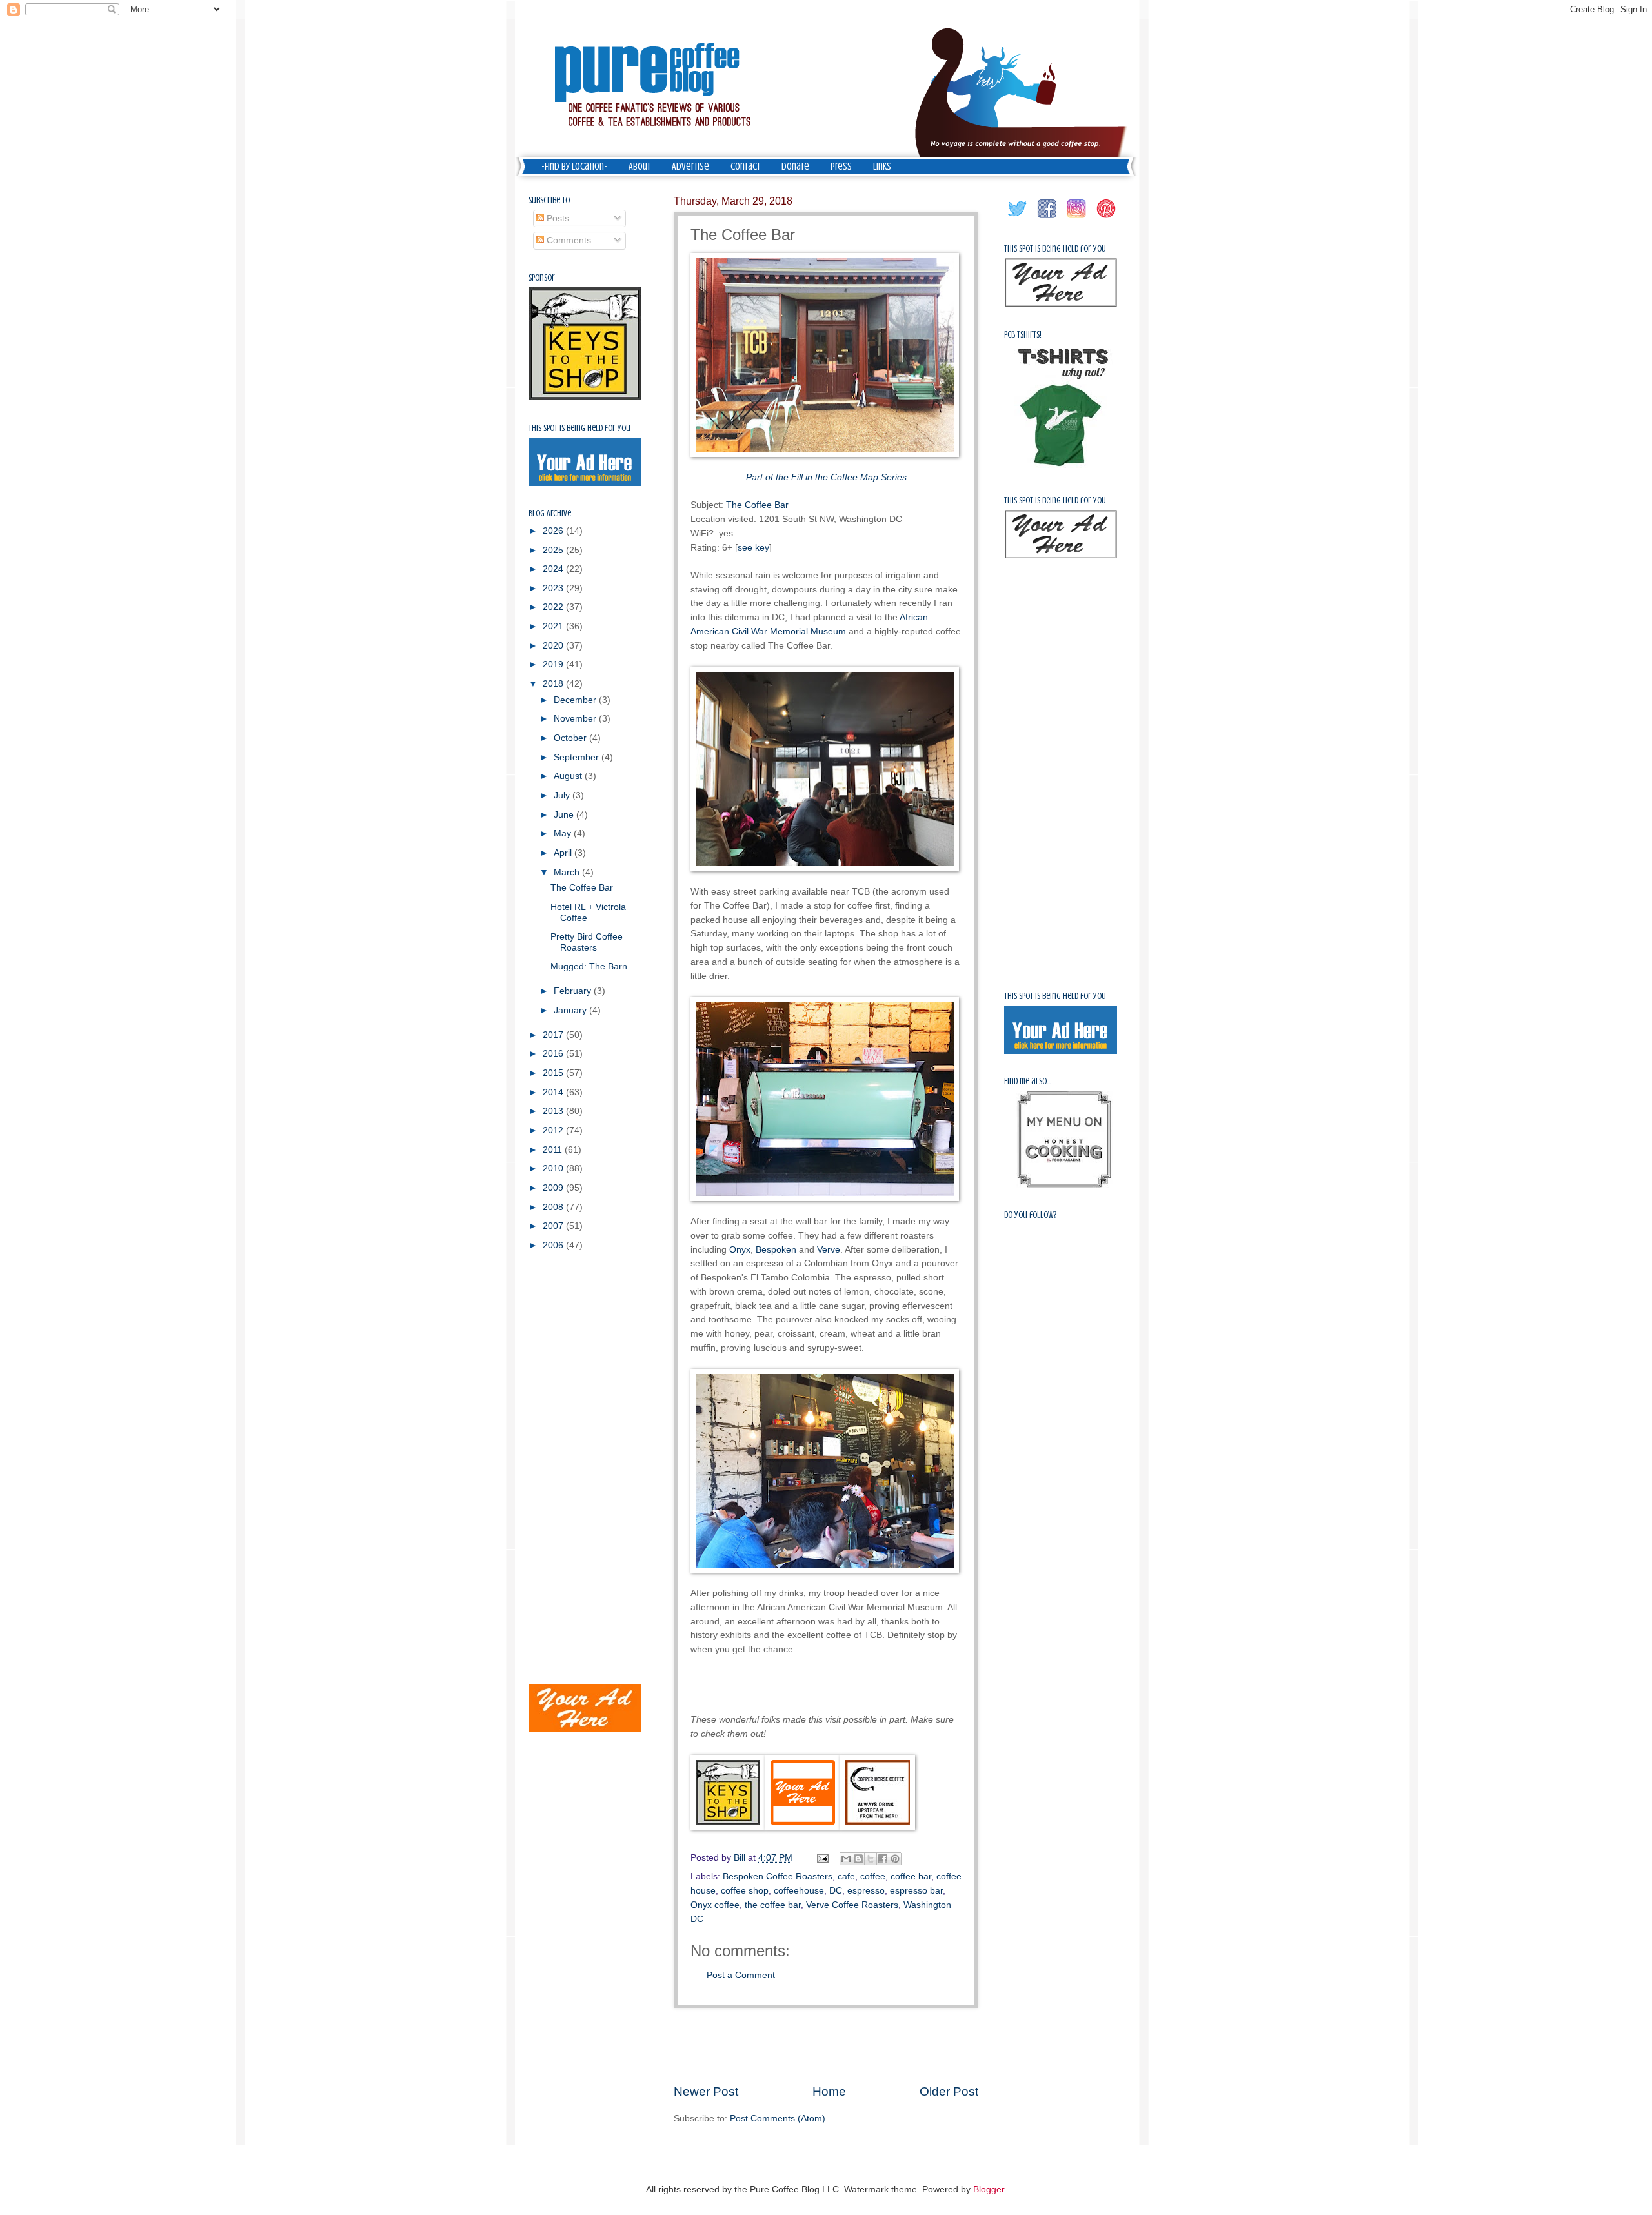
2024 (554, 569)
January (571, 1010)
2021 (554, 626)
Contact (745, 167)
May (564, 834)
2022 (554, 607)
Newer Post (706, 2091)
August (569, 776)
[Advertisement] (826, 2045)
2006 (554, 1245)
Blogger (989, 2190)
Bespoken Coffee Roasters (778, 1876)
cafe (846, 1876)
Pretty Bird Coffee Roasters (587, 942)
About (640, 167)
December (576, 700)
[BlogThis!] (858, 1859)
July (563, 795)
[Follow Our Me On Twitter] (1018, 218)
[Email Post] (822, 1858)
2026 (554, 531)
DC (836, 1891)
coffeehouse (799, 1891)
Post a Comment (741, 1975)
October (571, 738)
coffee (873, 1876)
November (576, 719)
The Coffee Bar (757, 505)
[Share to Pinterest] (895, 1859)
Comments (568, 240)
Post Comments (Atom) (778, 2119)
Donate (795, 167)
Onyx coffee (715, 1905)
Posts (557, 218)
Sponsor (542, 278)
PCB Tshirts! (1023, 335)
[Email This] (846, 1859)
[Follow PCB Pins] (1107, 218)
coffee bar (911, 1876)
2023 (554, 588)
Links (882, 167)
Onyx (740, 1249)
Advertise (690, 167)
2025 (554, 550)
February (574, 991)
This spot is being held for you (579, 428)
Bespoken (776, 1249)
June (565, 815)
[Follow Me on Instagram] (1077, 218)
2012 (554, 1130)
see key (753, 547)
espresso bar (916, 1891)
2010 (554, 1168)
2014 (554, 1092)
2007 (554, 1226)
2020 (554, 646)
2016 (554, 1054)
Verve (829, 1249)
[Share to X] (871, 1859)
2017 (554, 1035)
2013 (554, 1111)
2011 (554, 1150)
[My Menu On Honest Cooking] (1064, 1185)
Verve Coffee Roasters (852, 1905)
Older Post (949, 2091)
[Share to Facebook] (883, 1859)
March (568, 872)
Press (841, 167)
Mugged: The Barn (589, 966)
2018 (554, 684)
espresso (866, 1891)
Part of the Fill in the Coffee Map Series (826, 477)
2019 (554, 664)
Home (829, 2091)
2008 (554, 1207)
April (564, 853)
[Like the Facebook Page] (1047, 218)
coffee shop (745, 1891)
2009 (554, 1188)
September (578, 757)
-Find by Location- (574, 167)
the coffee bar (773, 1905)
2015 (554, 1073)
